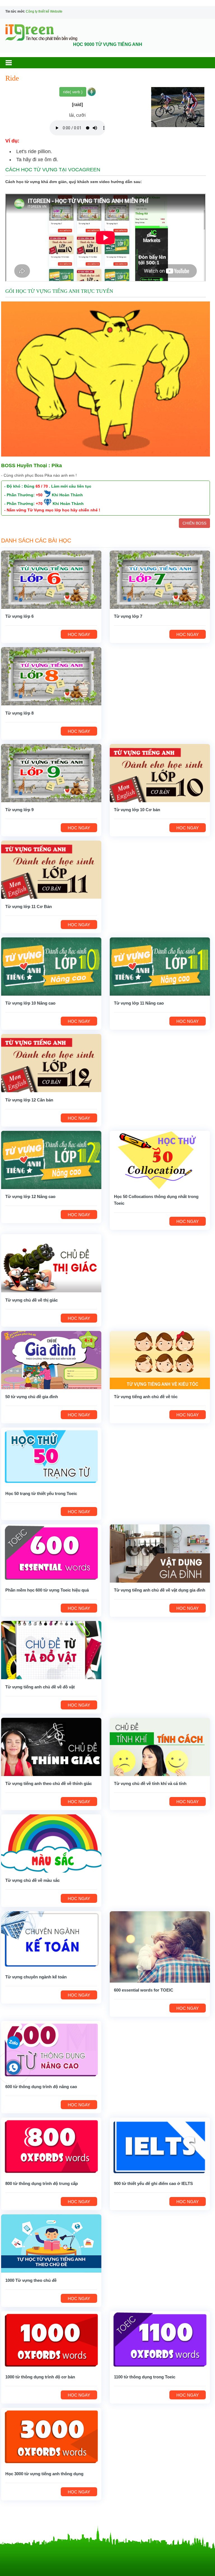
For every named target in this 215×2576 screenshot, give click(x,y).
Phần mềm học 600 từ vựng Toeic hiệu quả (47, 1590)
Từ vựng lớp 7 (128, 616)
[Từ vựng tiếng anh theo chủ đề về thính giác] (51, 1747)
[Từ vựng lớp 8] (51, 676)
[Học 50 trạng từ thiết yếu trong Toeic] (51, 1456)
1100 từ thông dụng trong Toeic (145, 2377)
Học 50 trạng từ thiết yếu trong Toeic (41, 1493)
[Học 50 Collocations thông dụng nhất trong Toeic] (160, 1160)
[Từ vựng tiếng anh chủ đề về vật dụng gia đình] (160, 1553)
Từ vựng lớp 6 (19, 616)
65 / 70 (42, 486)
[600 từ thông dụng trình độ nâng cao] (51, 2050)
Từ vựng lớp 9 (19, 810)
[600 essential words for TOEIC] (160, 1946)
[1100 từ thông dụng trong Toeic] (160, 2340)
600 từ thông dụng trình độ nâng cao (41, 2087)
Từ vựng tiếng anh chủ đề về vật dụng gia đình (160, 1590)
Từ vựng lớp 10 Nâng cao (30, 1003)
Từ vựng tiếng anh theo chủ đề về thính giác (49, 1783)
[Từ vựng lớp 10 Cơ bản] (160, 773)
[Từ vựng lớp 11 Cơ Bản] (51, 869)
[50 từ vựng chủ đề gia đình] (51, 1360)
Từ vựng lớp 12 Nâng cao (30, 1196)
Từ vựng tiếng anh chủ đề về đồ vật (40, 1687)
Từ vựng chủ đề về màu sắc (32, 1880)
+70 (39, 504)
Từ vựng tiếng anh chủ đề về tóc (146, 1397)
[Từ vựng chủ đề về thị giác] (51, 1263)
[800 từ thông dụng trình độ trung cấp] (51, 2146)
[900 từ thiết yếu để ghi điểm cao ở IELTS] (160, 2146)
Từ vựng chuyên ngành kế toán (36, 1977)
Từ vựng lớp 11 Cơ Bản (29, 906)
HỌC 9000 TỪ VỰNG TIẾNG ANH (108, 44)
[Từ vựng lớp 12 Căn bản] (51, 1063)
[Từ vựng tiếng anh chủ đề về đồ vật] (51, 1650)
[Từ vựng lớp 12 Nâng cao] (51, 1160)
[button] (14, 63)
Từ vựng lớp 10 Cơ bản (137, 810)
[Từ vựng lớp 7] (160, 579)
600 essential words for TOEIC (144, 1990)
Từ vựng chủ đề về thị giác (31, 1300)
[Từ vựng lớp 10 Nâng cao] (51, 966)
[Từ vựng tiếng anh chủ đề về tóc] (160, 1360)
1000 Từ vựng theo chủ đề (31, 2280)
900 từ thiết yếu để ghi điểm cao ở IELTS (153, 2183)
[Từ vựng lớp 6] (51, 579)
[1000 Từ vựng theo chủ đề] (51, 2243)
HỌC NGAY (79, 634)
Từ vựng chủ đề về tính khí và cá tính (150, 1783)
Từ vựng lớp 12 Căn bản (29, 1100)
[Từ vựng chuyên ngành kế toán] (51, 1940)
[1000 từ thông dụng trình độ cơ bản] (51, 2340)
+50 (39, 495)
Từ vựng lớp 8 (19, 713)
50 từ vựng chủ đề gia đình (32, 1397)
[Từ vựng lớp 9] (51, 773)
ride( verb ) (73, 92)
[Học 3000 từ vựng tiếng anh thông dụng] (51, 2437)
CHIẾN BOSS (194, 523)
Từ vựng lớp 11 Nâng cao (139, 1003)
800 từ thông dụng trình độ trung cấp (42, 2183)
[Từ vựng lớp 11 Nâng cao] (160, 966)
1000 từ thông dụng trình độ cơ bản (40, 2377)
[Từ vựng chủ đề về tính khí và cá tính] (160, 1747)
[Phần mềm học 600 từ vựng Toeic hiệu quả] (51, 1553)
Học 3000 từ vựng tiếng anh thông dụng (44, 2474)
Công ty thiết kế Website (44, 11)
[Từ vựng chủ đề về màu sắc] (51, 1843)
